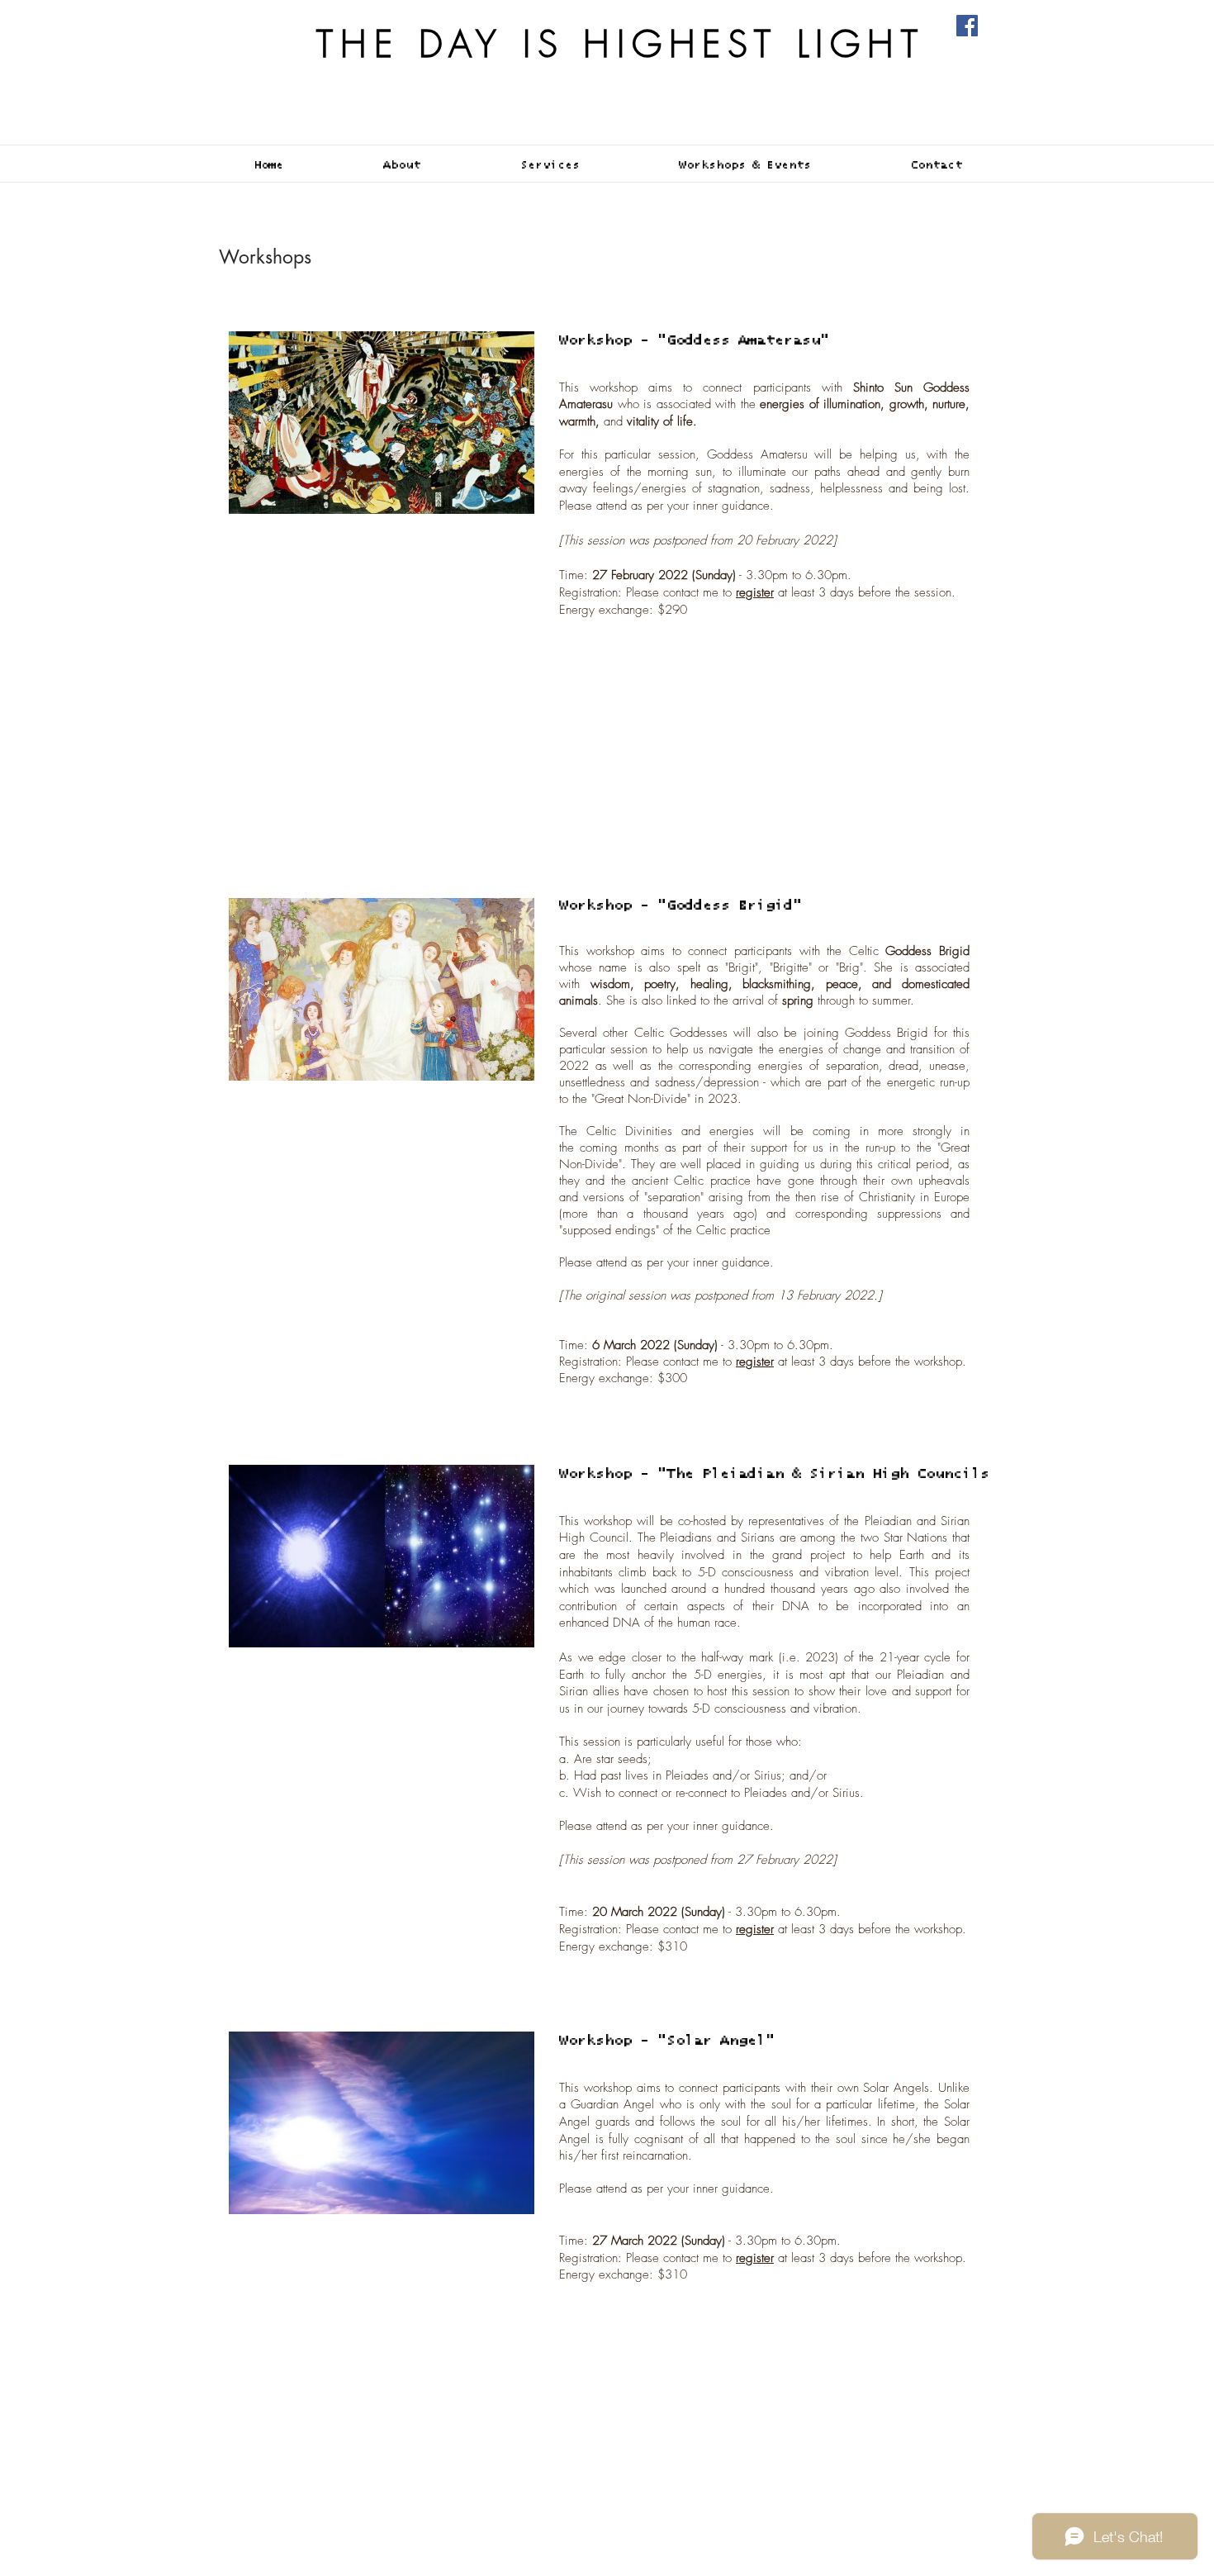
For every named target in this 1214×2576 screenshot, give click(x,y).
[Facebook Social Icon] (967, 26)
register (755, 1362)
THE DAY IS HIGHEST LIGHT (620, 44)
